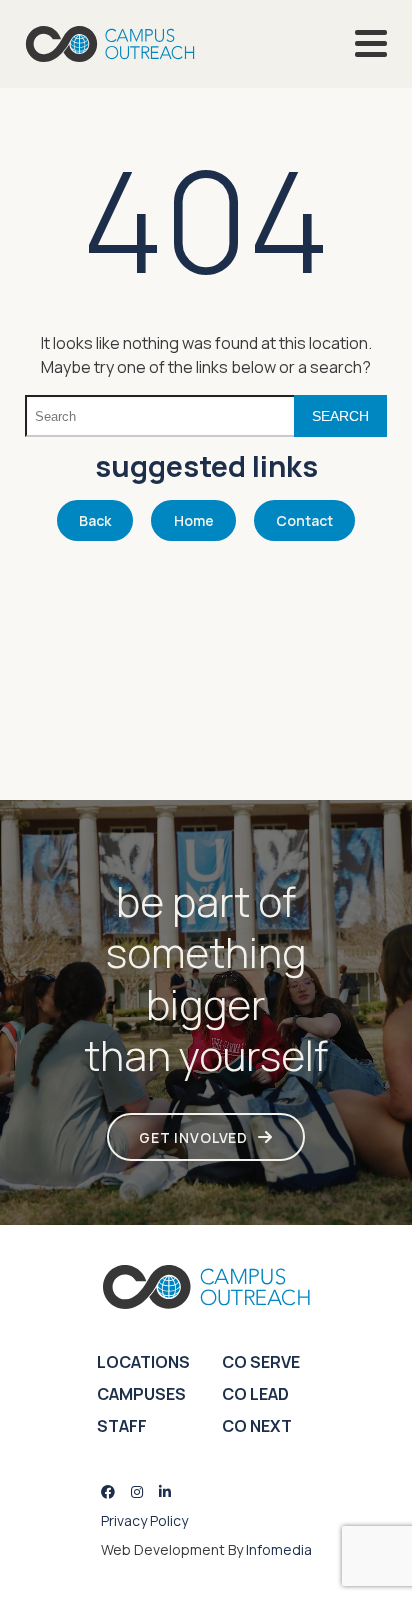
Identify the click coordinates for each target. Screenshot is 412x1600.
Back (95, 520)
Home (194, 520)
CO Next (257, 1426)
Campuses (141, 1394)
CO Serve (261, 1362)
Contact (304, 520)
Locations (143, 1362)
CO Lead (255, 1394)
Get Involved (193, 1137)
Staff (122, 1426)
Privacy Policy (144, 1520)
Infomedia (279, 1549)
